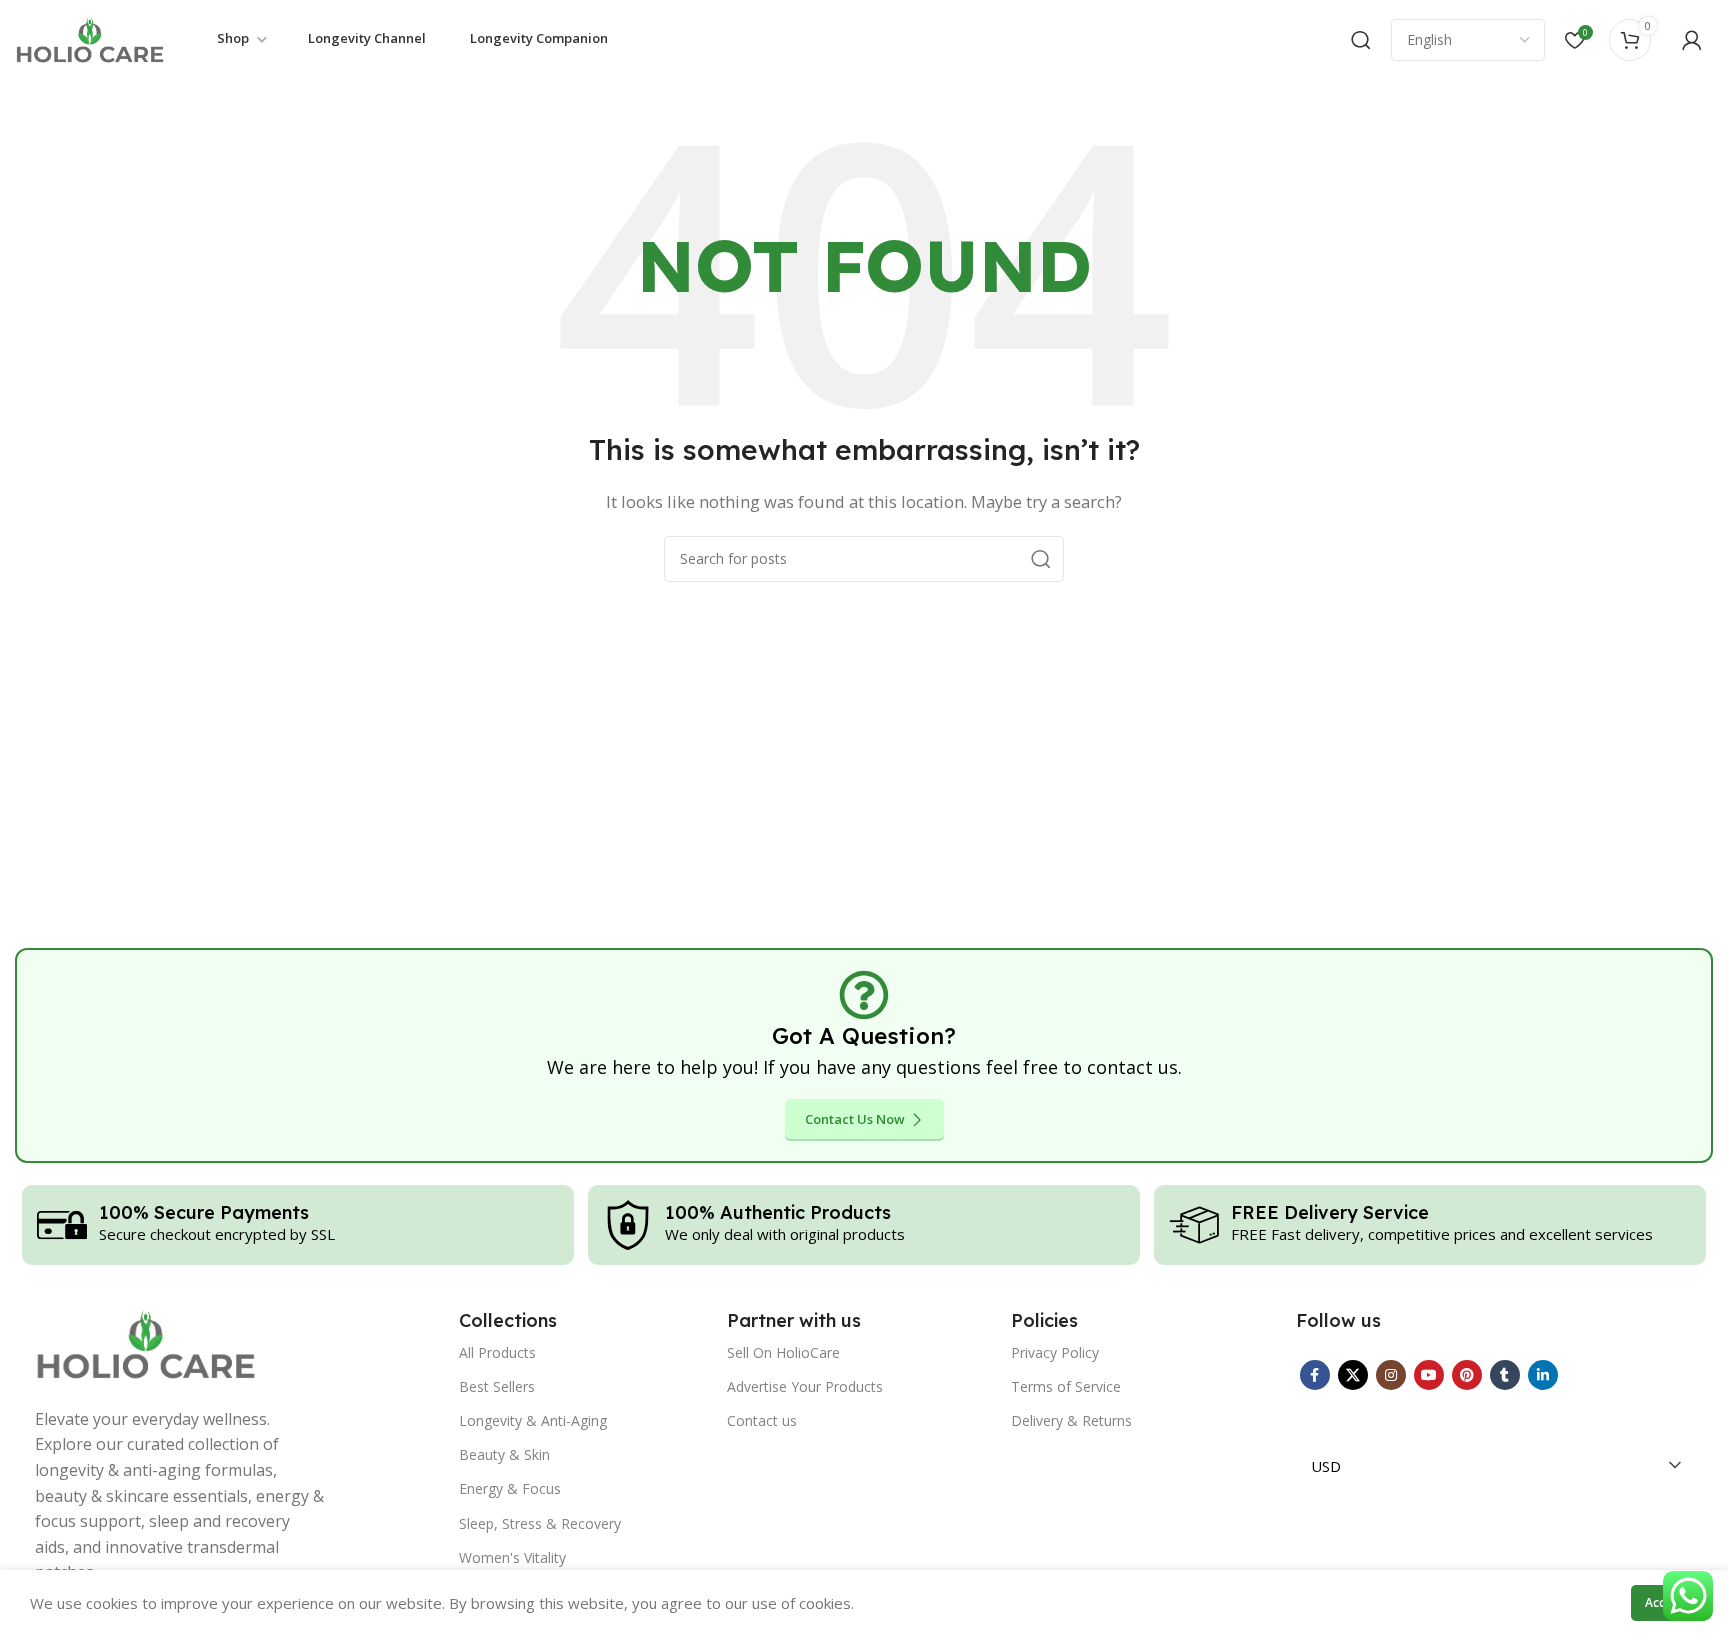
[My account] (1692, 40)
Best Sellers (497, 1386)
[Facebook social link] (1315, 1375)
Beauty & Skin (504, 1454)
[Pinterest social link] (1467, 1375)
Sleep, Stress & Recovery (540, 1523)
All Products (497, 1352)
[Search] (1361, 40)
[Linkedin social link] (1543, 1375)
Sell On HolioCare (783, 1352)
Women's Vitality (512, 1557)
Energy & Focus (510, 1488)
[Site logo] (90, 38)
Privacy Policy (1055, 1352)
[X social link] (1353, 1375)
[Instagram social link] (1391, 1375)
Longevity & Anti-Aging (533, 1420)
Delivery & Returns (1071, 1420)
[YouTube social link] (1429, 1375)
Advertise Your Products (805, 1386)
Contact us (762, 1420)
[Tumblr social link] (1505, 1375)
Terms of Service (1066, 1386)
